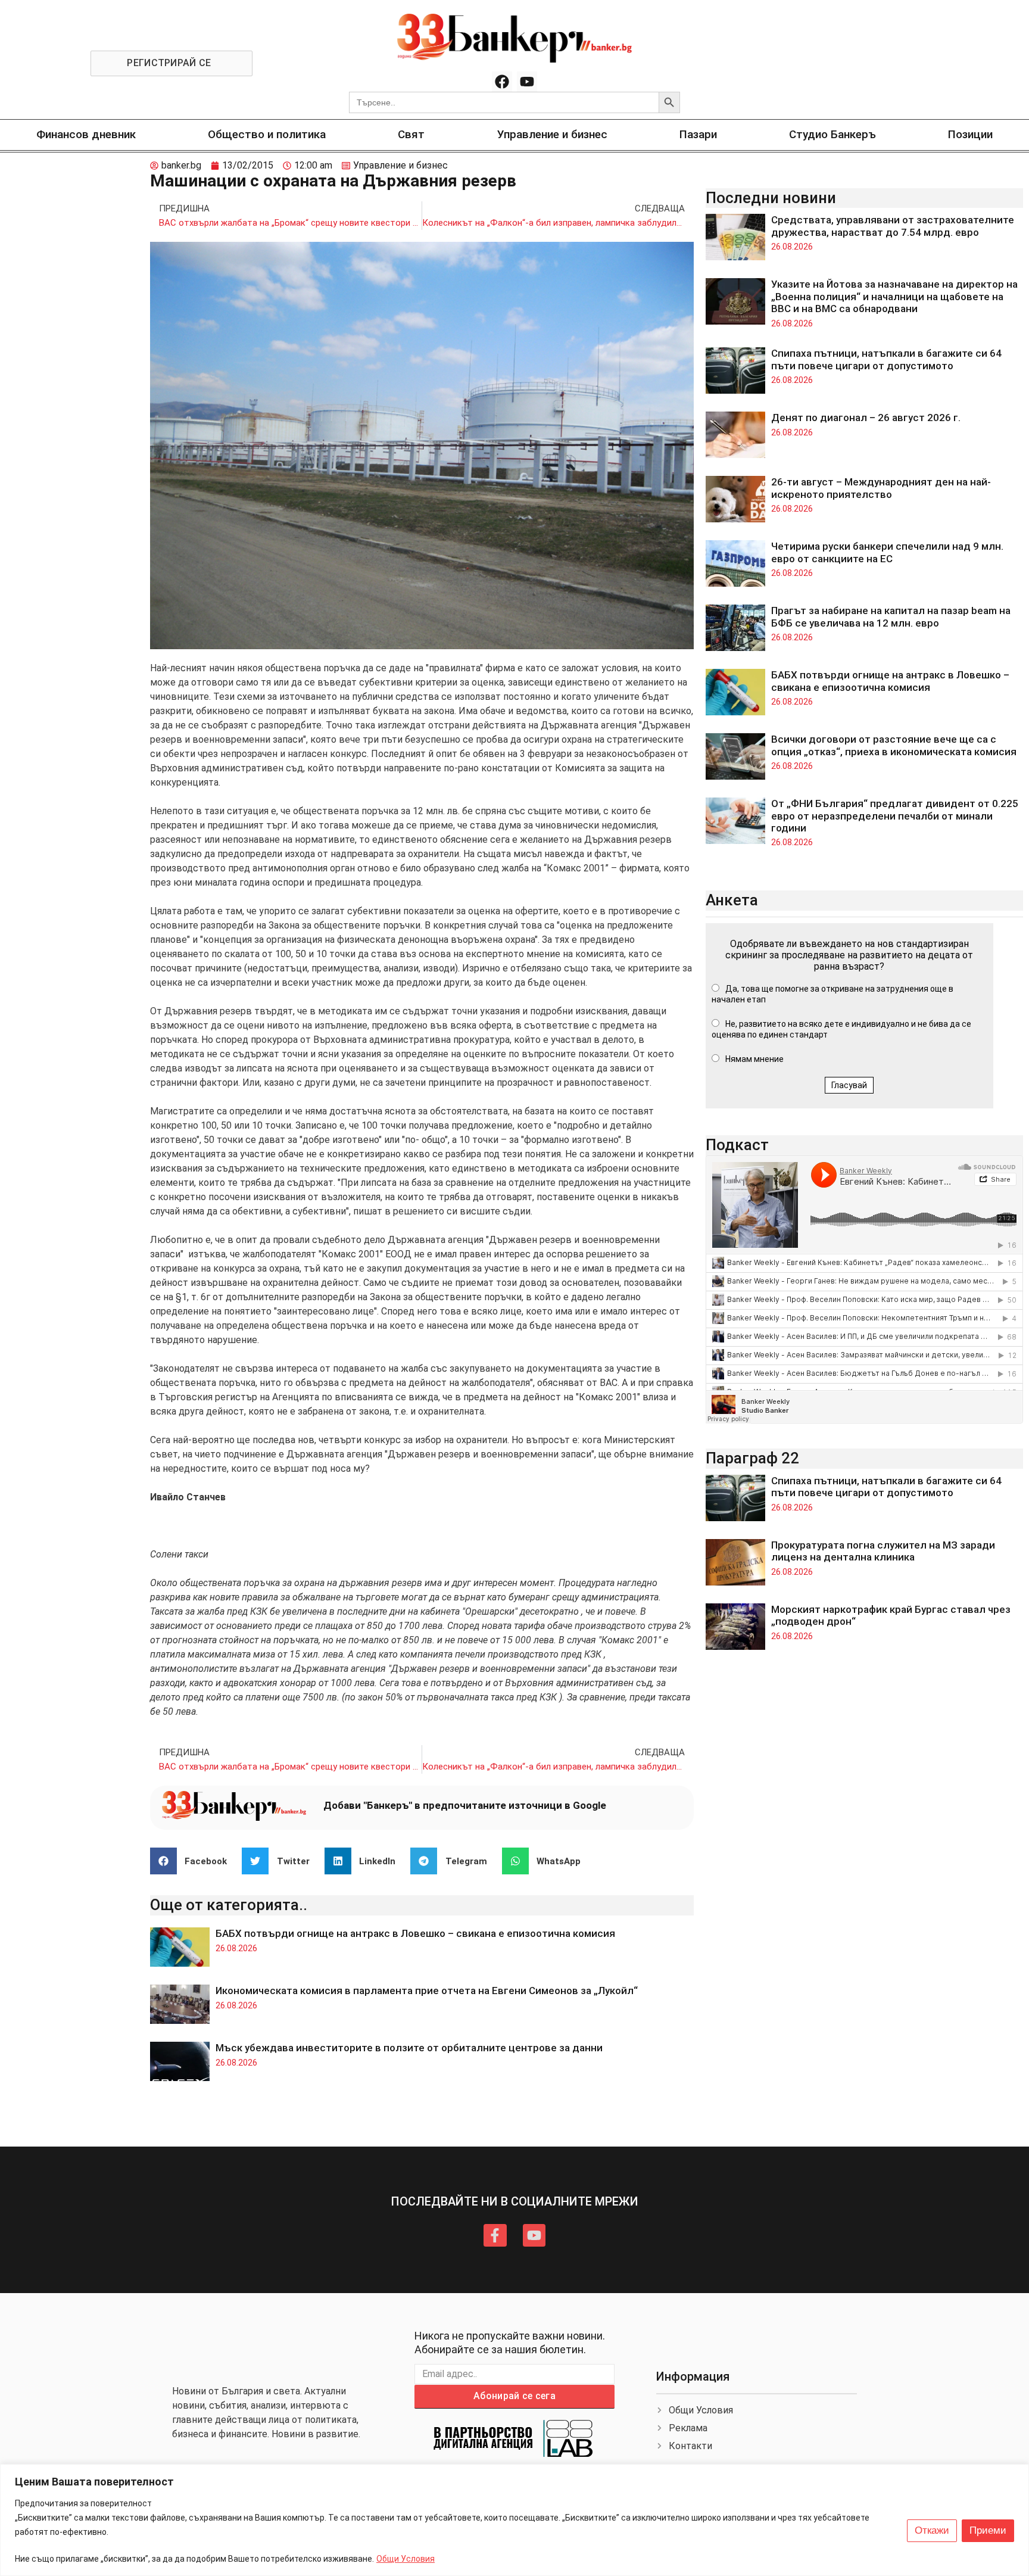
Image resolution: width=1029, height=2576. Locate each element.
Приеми (988, 2530)
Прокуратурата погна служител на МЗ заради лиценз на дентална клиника (883, 1551)
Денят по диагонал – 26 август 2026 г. (866, 418)
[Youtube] (527, 82)
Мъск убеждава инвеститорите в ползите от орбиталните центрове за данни (409, 2048)
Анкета (732, 900)
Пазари (698, 134)
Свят (411, 134)
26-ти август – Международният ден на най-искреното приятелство (881, 488)
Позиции (970, 134)
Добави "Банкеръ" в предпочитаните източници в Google (465, 1805)
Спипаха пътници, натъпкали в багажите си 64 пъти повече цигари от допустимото (886, 359)
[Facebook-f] (495, 2235)
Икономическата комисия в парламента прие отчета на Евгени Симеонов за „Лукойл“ (427, 1991)
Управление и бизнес (552, 134)
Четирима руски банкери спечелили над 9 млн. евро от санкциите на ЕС (887, 552)
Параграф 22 (752, 1458)
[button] (193, 1861)
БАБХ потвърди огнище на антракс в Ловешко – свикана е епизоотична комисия (415, 1933)
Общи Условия (406, 2559)
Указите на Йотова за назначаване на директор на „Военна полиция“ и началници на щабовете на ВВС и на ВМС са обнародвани (894, 296)
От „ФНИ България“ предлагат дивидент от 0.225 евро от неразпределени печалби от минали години (895, 816)
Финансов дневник (86, 134)
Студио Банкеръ (832, 134)
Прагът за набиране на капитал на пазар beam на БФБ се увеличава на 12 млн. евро (891, 616)
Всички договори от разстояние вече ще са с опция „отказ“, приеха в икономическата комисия (894, 745)
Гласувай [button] (849, 1085)
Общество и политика (267, 134)
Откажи (932, 2530)
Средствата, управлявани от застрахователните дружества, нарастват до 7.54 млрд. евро (893, 226)
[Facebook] (502, 82)
